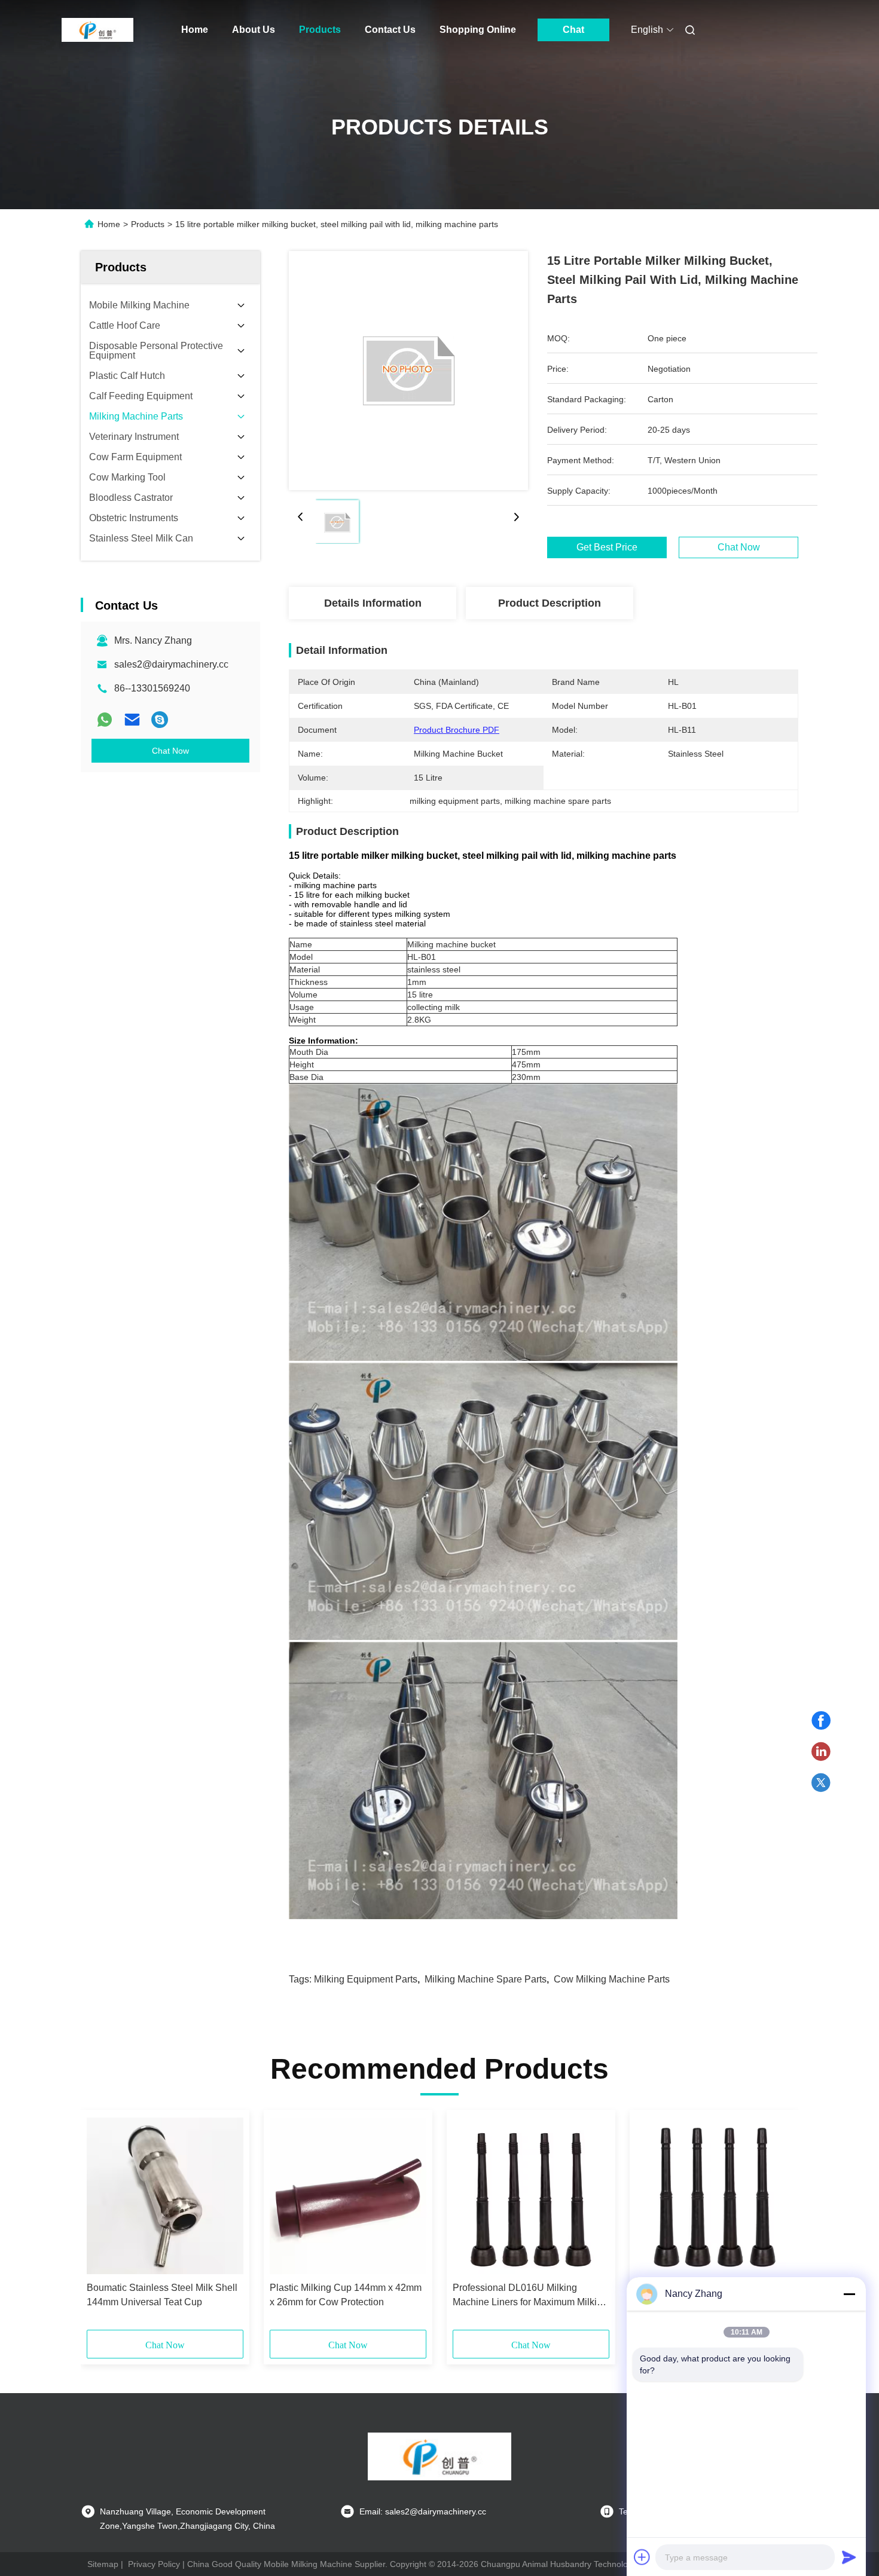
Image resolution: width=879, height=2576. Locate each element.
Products (320, 30)
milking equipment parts (366, 1979)
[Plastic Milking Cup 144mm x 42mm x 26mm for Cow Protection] (348, 2196)
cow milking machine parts (612, 1979)
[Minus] (849, 2294)
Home (195, 30)
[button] (102, 2224)
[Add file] (642, 2557)
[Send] (849, 2557)
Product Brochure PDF (457, 730)
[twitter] (821, 1783)
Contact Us (390, 30)
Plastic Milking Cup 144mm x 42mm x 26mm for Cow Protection (346, 2295)
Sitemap (103, 2564)
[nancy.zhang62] (160, 720)
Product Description (550, 603)
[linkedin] (821, 1752)
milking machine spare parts (486, 1979)
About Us (254, 30)
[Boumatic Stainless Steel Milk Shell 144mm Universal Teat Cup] (165, 2196)
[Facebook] (821, 1721)
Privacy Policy (154, 2564)
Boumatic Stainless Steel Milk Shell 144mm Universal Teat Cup (162, 2295)
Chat (573, 30)
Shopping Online (478, 30)
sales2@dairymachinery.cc (171, 664)
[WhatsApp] (105, 720)
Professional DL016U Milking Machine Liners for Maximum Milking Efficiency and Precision (530, 2296)
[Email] (132, 720)
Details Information (373, 603)
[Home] (97, 30)
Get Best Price (607, 547)
